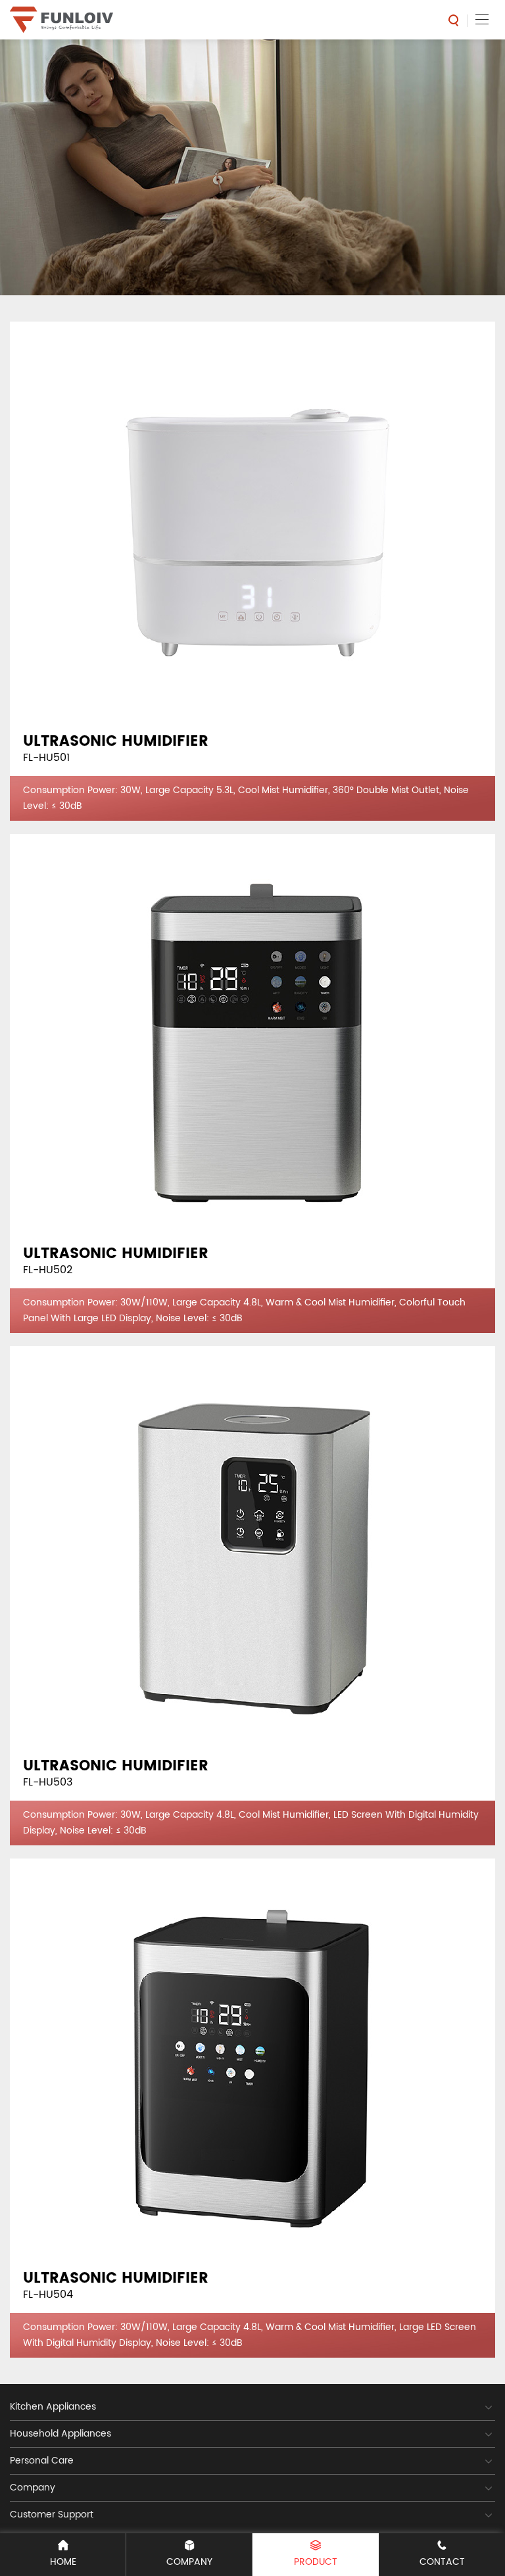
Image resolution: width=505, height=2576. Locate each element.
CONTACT (442, 2562)
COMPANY (189, 2562)
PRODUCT (316, 2562)
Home (63, 2562)
